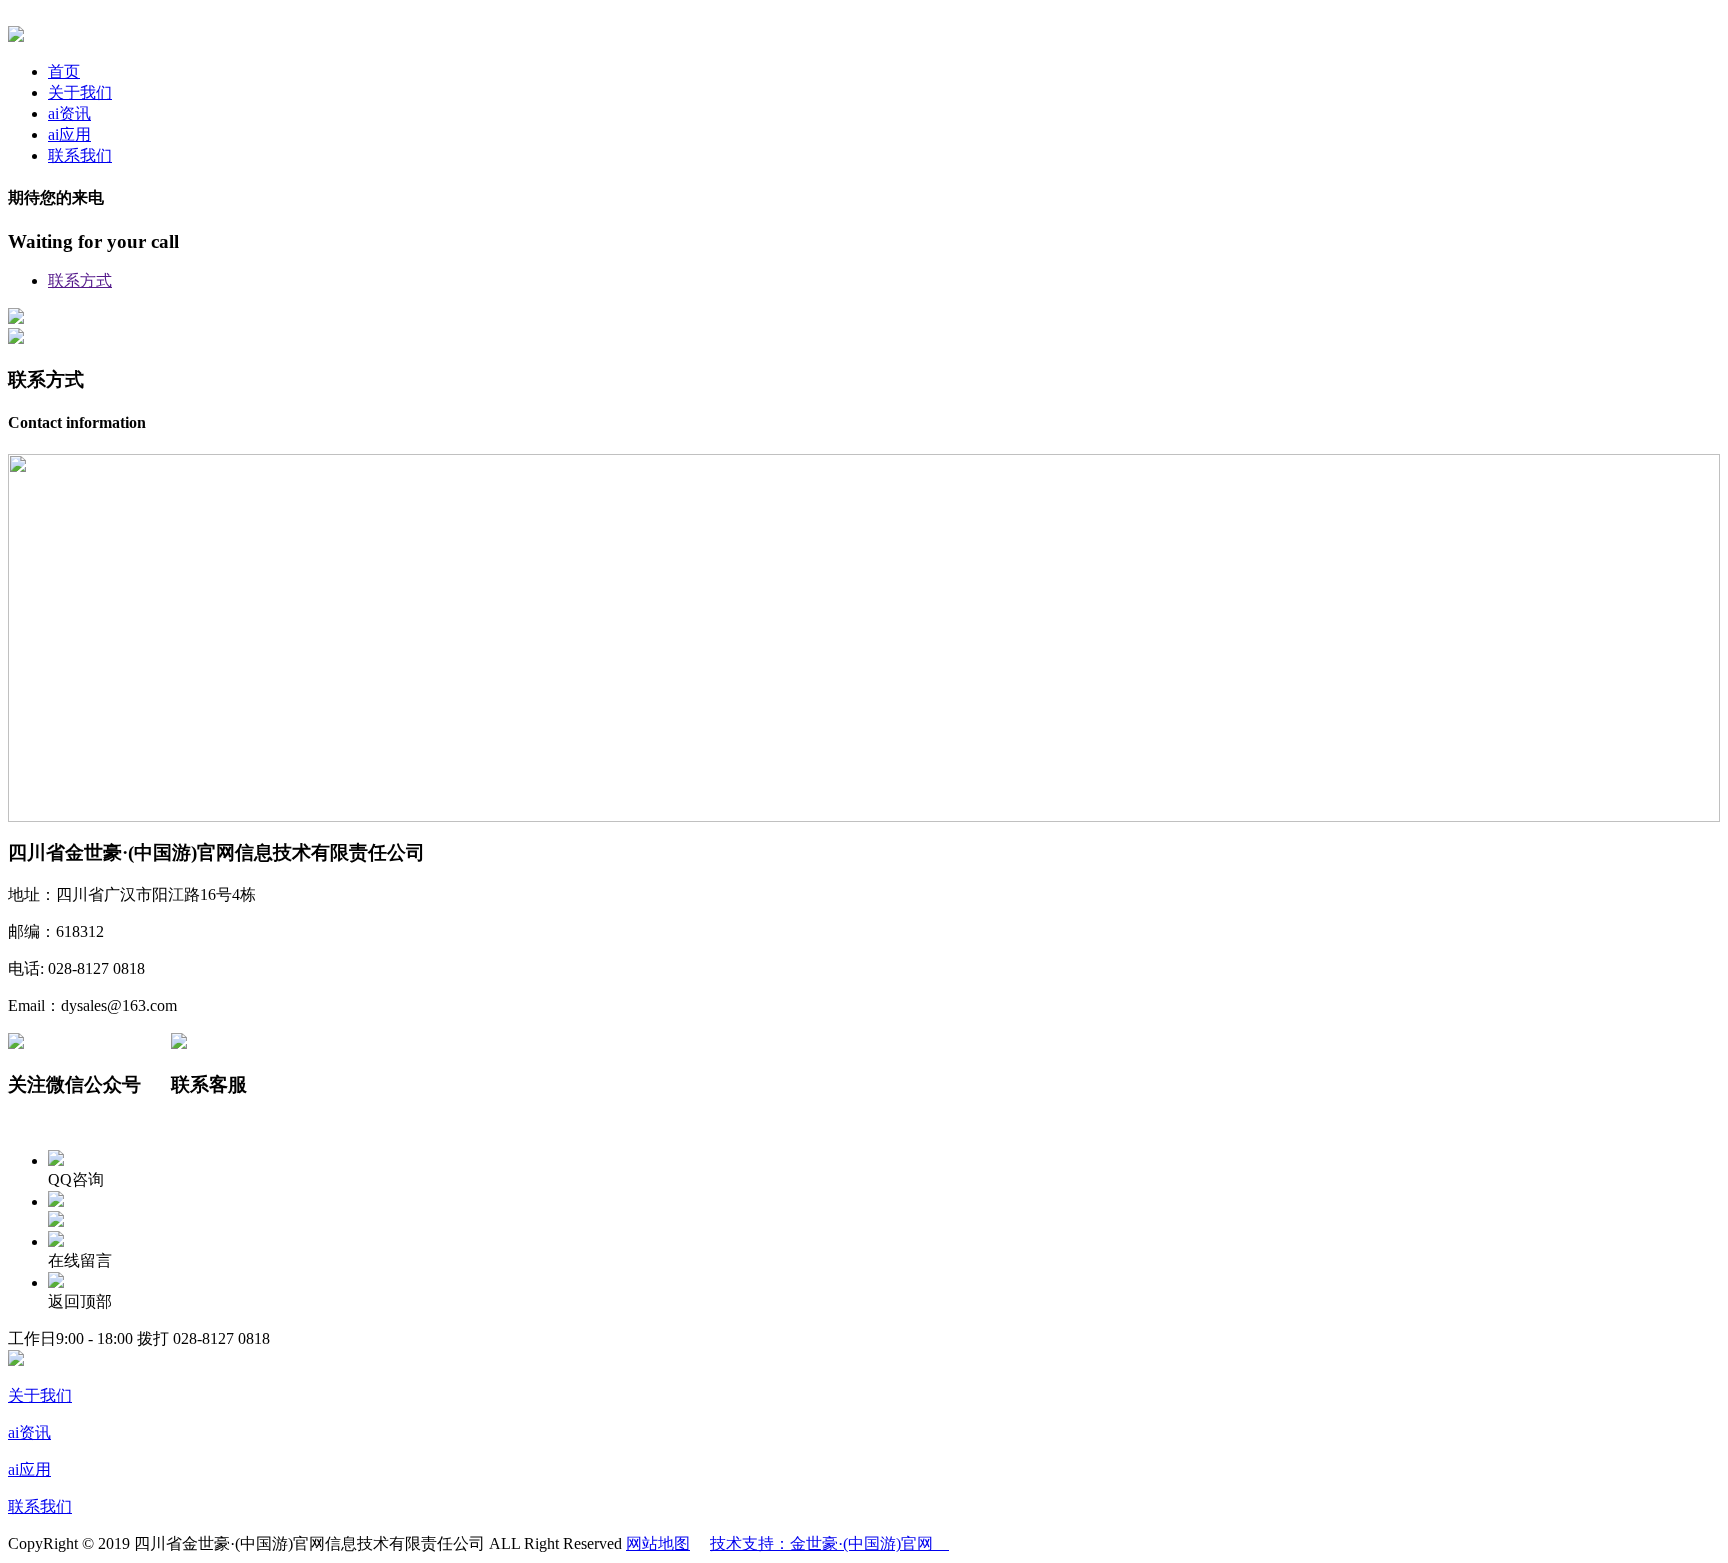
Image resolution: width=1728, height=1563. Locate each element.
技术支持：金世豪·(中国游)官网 (829, 1543)
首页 (64, 71)
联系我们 (80, 155)
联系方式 (80, 280)
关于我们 (80, 92)
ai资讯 (69, 113)
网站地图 (658, 1543)
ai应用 (69, 134)
